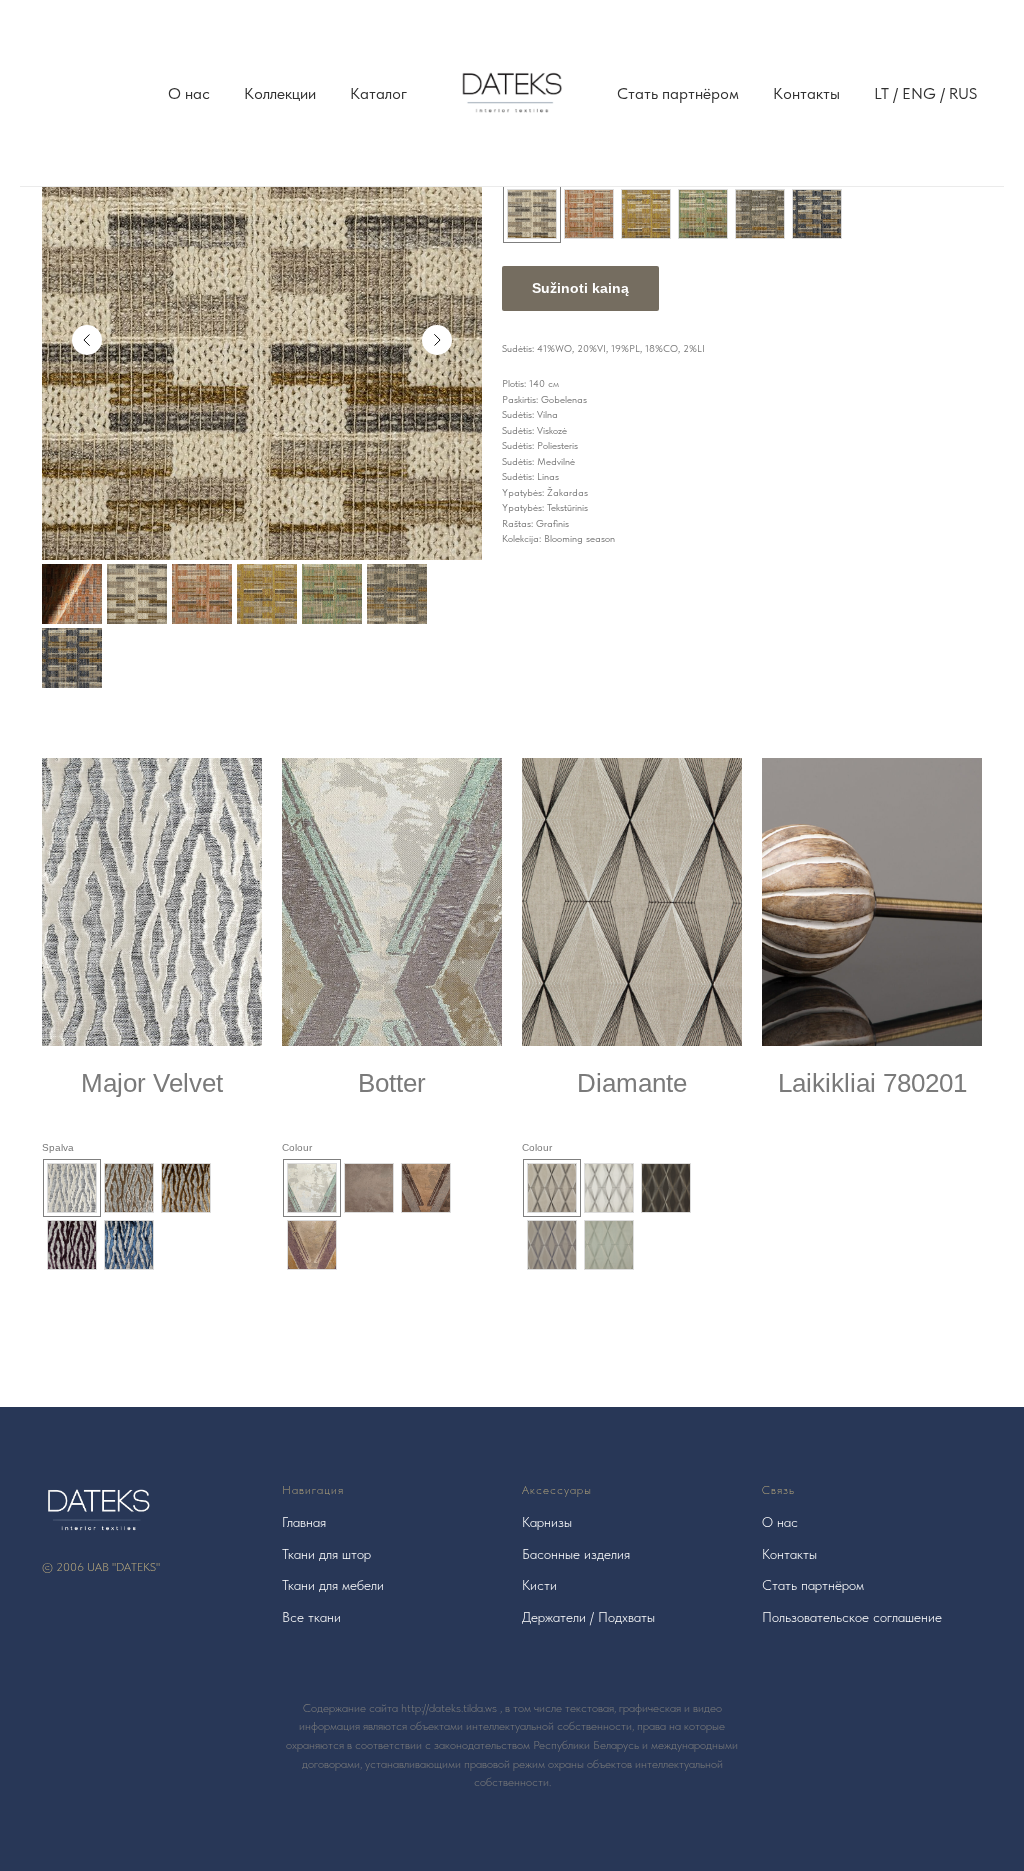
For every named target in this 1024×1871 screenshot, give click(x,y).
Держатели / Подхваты (588, 1617)
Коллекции (280, 93)
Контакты (806, 93)
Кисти (539, 1585)
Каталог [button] (378, 93)
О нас (189, 93)
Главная (304, 1522)
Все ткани (311, 1617)
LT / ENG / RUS (925, 93)
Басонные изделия (576, 1554)
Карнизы (547, 1522)
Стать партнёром (678, 93)
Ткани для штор (326, 1554)
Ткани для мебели (333, 1585)
